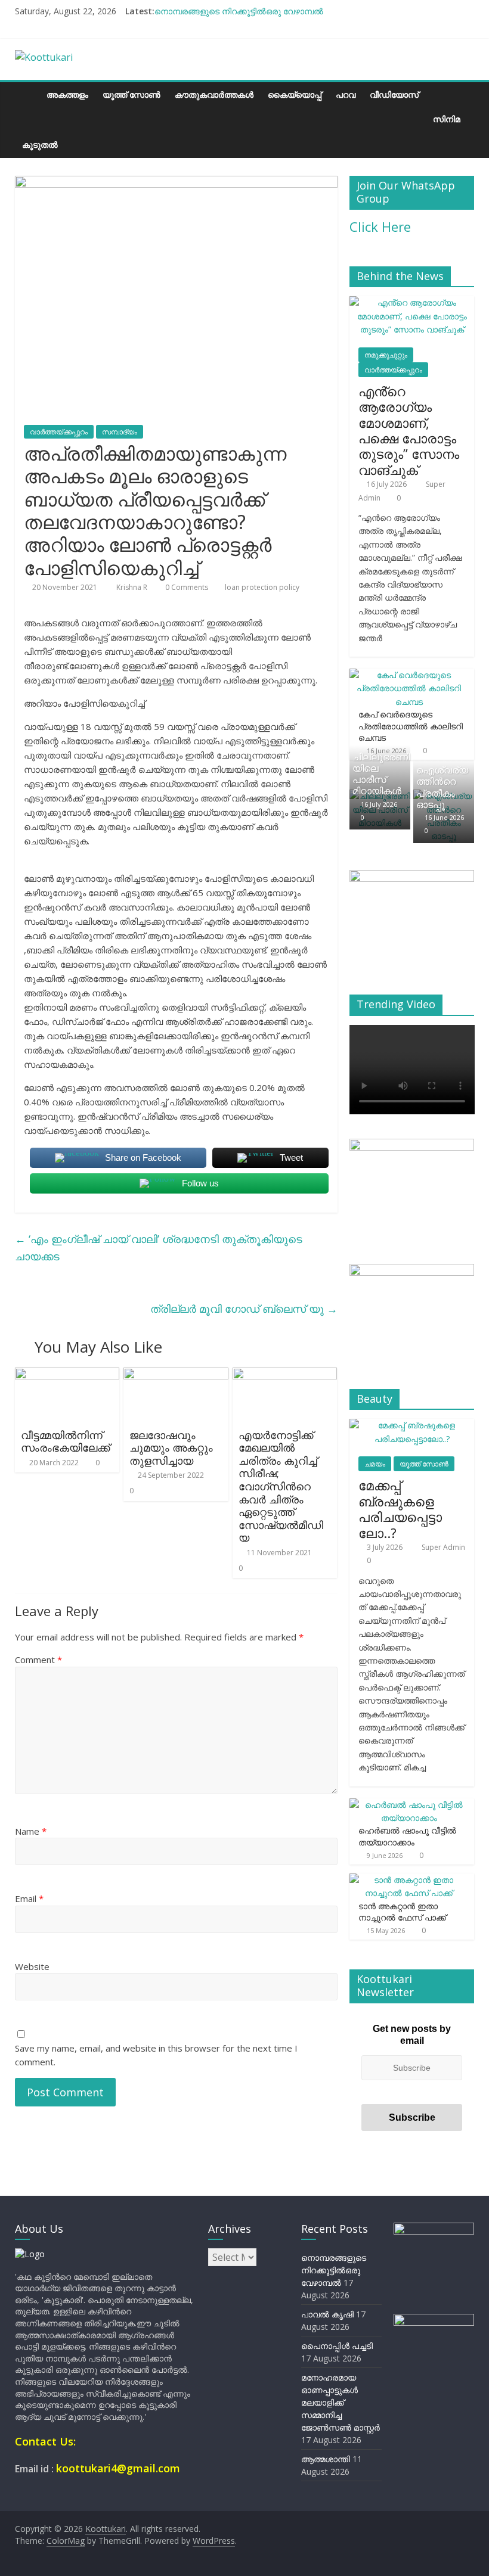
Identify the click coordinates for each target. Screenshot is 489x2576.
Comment (38, 1660)
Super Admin (443, 1547)
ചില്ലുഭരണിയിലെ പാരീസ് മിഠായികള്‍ (381, 774)
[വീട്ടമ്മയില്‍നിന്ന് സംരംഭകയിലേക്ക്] (67, 1375)
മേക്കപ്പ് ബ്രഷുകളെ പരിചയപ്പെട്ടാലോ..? (400, 1508)
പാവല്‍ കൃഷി (327, 2314)
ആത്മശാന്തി (326, 2459)
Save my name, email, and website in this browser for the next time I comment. (156, 2055)
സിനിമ (447, 119)
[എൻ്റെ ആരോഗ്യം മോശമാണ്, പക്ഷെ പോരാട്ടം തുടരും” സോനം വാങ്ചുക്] (412, 302)
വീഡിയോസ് (394, 94)
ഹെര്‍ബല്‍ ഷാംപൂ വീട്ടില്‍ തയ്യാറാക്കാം (407, 1836)
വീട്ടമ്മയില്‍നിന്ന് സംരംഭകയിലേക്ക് (65, 1441)
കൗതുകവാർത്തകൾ (214, 94)
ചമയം (375, 1464)
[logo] (30, 2254)
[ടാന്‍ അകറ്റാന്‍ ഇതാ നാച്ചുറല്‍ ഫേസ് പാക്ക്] (409, 1880)
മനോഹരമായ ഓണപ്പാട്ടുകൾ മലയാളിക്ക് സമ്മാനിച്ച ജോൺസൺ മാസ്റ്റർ (341, 2402)
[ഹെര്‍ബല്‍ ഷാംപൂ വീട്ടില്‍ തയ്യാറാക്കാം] (409, 1805)
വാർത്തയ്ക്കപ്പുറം (59, 432)
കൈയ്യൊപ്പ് (295, 94)
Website (32, 1966)
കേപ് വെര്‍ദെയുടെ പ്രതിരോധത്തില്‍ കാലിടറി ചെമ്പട (411, 726)
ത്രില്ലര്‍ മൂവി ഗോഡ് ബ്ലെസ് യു (244, 1309)
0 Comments (186, 587)
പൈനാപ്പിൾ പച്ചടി (337, 2346)
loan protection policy (262, 587)
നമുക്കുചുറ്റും (386, 355)
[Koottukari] (27, 94)
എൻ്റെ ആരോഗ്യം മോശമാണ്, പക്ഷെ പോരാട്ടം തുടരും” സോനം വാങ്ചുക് (409, 430)
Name (31, 1831)
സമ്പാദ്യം (120, 432)
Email (29, 1898)
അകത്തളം (67, 94)
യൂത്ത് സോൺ (131, 94)
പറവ (346, 94)
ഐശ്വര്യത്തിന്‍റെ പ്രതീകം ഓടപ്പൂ (442, 787)
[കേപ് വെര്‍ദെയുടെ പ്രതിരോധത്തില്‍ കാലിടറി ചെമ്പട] (409, 675)
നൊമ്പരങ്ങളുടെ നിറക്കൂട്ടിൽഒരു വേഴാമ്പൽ (239, 11)
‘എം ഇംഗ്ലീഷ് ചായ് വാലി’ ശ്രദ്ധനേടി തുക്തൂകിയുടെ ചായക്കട (159, 1247)
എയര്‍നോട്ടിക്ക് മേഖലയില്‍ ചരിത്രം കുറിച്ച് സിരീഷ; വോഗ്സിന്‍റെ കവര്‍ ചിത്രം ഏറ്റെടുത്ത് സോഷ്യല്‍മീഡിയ (281, 1486)
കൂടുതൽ (40, 145)
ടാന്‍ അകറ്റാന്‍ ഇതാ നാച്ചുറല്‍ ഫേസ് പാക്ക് (402, 1912)
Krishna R (133, 587)
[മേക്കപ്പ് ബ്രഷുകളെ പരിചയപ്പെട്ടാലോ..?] (412, 1425)
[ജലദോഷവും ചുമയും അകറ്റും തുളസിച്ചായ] (176, 1375)
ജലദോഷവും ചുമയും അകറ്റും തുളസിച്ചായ (171, 1448)
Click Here (380, 226)
